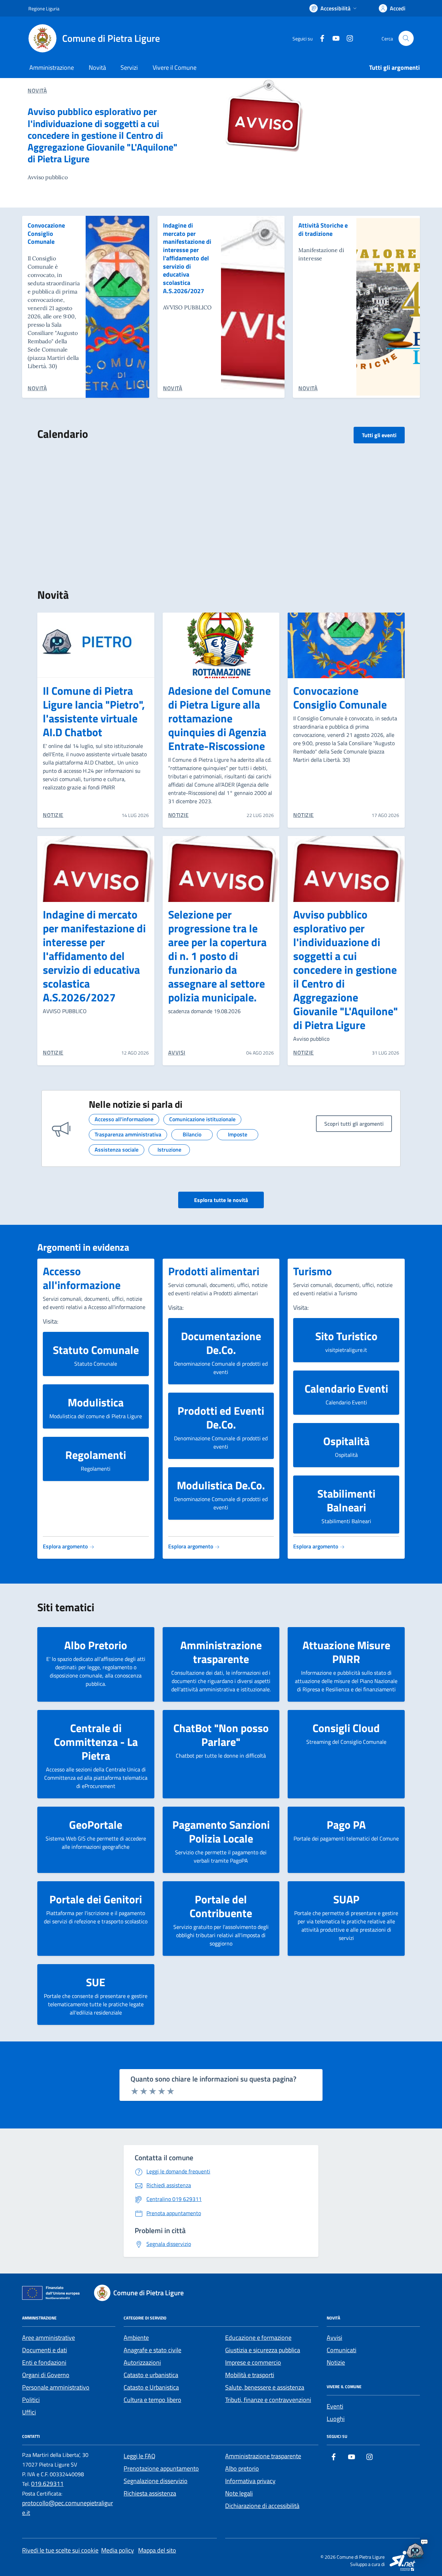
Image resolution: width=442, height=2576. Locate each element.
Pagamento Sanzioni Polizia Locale (221, 1832)
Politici (31, 2400)
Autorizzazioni (142, 2362)
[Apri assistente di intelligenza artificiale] (415, 2549)
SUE (96, 1982)
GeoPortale (96, 1825)
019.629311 (47, 2484)
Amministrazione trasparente (221, 1652)
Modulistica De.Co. (221, 1485)
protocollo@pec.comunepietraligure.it (68, 2508)
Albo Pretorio (96, 1645)
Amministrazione (52, 68)
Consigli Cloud (346, 1728)
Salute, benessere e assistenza (265, 2387)
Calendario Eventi (346, 1388)
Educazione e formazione (258, 2338)
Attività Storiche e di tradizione (323, 229)
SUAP (346, 1899)
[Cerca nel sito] (406, 38)
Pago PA (346, 1825)
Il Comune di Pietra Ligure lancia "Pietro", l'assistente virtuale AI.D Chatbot (94, 711)
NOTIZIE (53, 815)
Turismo (313, 1271)
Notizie (336, 2362)
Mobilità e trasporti (250, 2375)
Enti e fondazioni (44, 2362)
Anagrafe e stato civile (152, 2350)
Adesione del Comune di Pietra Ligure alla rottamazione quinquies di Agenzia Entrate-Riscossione (219, 718)
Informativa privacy (250, 2481)
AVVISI (177, 1052)
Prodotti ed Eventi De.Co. (221, 1417)
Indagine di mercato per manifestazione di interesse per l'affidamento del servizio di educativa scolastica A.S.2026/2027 (187, 258)
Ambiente (136, 2338)
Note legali (239, 2493)
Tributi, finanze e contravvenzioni (268, 2400)
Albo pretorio (242, 2468)
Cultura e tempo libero (152, 2400)
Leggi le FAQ (140, 2456)
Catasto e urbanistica (151, 2375)
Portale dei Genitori (96, 1899)
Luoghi (336, 2419)
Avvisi (334, 2338)
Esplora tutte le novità (221, 1200)
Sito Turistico (346, 1336)
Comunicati (342, 2350)
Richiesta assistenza (150, 2493)
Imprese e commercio (253, 2362)
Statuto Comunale (96, 1350)
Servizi (129, 68)
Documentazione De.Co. (221, 1343)
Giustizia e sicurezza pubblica (263, 2350)
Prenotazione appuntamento (161, 2468)
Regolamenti (96, 1455)
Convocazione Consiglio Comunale (46, 234)
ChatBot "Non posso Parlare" (221, 1735)
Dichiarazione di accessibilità (262, 2506)
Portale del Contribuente (221, 1906)
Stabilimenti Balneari (346, 1500)
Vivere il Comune (175, 68)
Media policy (118, 2550)
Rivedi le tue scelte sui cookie (60, 2550)
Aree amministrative (49, 2338)
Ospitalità (346, 1441)
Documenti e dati (45, 2350)
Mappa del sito (157, 2550)
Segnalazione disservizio (156, 2481)
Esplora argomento (66, 1546)
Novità (97, 68)
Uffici (29, 2412)
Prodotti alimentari (214, 1271)
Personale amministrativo (56, 2387)
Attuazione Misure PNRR (346, 1652)
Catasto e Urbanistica (151, 2387)
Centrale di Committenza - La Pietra (96, 1742)
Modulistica (96, 1402)
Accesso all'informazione (82, 1278)
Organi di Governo (46, 2375)
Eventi (335, 2406)
